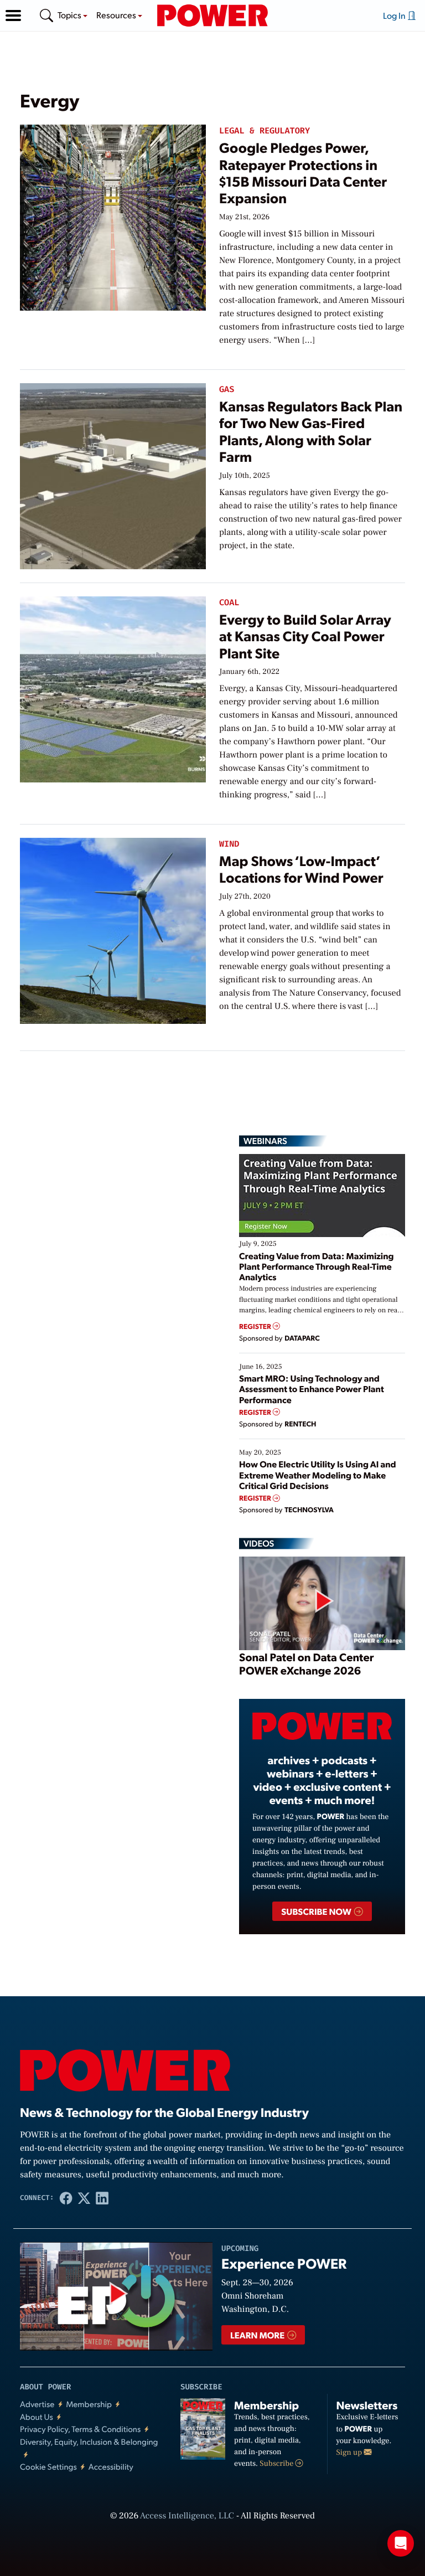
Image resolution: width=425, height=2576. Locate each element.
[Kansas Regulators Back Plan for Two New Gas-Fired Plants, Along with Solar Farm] (113, 474)
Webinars (265, 1141)
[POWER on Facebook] (66, 2198)
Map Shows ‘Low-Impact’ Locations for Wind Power (301, 869)
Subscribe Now (317, 1911)
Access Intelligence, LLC (187, 2516)
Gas (227, 390)
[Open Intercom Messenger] (401, 2543)
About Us (37, 2417)
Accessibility (111, 2467)
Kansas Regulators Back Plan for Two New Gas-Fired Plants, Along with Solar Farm (311, 431)
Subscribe (277, 2464)
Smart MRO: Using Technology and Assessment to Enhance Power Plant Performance (312, 1389)
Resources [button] (117, 15)
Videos (259, 1543)
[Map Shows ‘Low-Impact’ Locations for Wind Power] (113, 929)
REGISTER (256, 1326)
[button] (13, 16)
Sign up (350, 2453)
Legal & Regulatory (265, 131)
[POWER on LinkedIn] (102, 2198)
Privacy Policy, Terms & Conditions (80, 2429)
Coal (229, 603)
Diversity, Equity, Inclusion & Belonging (89, 2442)
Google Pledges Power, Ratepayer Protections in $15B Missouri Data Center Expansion (303, 173)
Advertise (37, 2404)
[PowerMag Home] (212, 16)
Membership (89, 2404)
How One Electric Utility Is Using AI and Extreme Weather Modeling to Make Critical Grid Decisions (318, 1474)
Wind (229, 844)
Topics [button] (70, 15)
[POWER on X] (84, 2198)
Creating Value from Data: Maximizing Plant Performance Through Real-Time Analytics (317, 1266)
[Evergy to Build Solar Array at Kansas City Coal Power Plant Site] (113, 687)
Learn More (258, 2335)
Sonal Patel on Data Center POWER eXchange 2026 (306, 1663)
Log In (395, 15)
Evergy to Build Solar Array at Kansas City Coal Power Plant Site (305, 636)
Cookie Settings (48, 2467)
